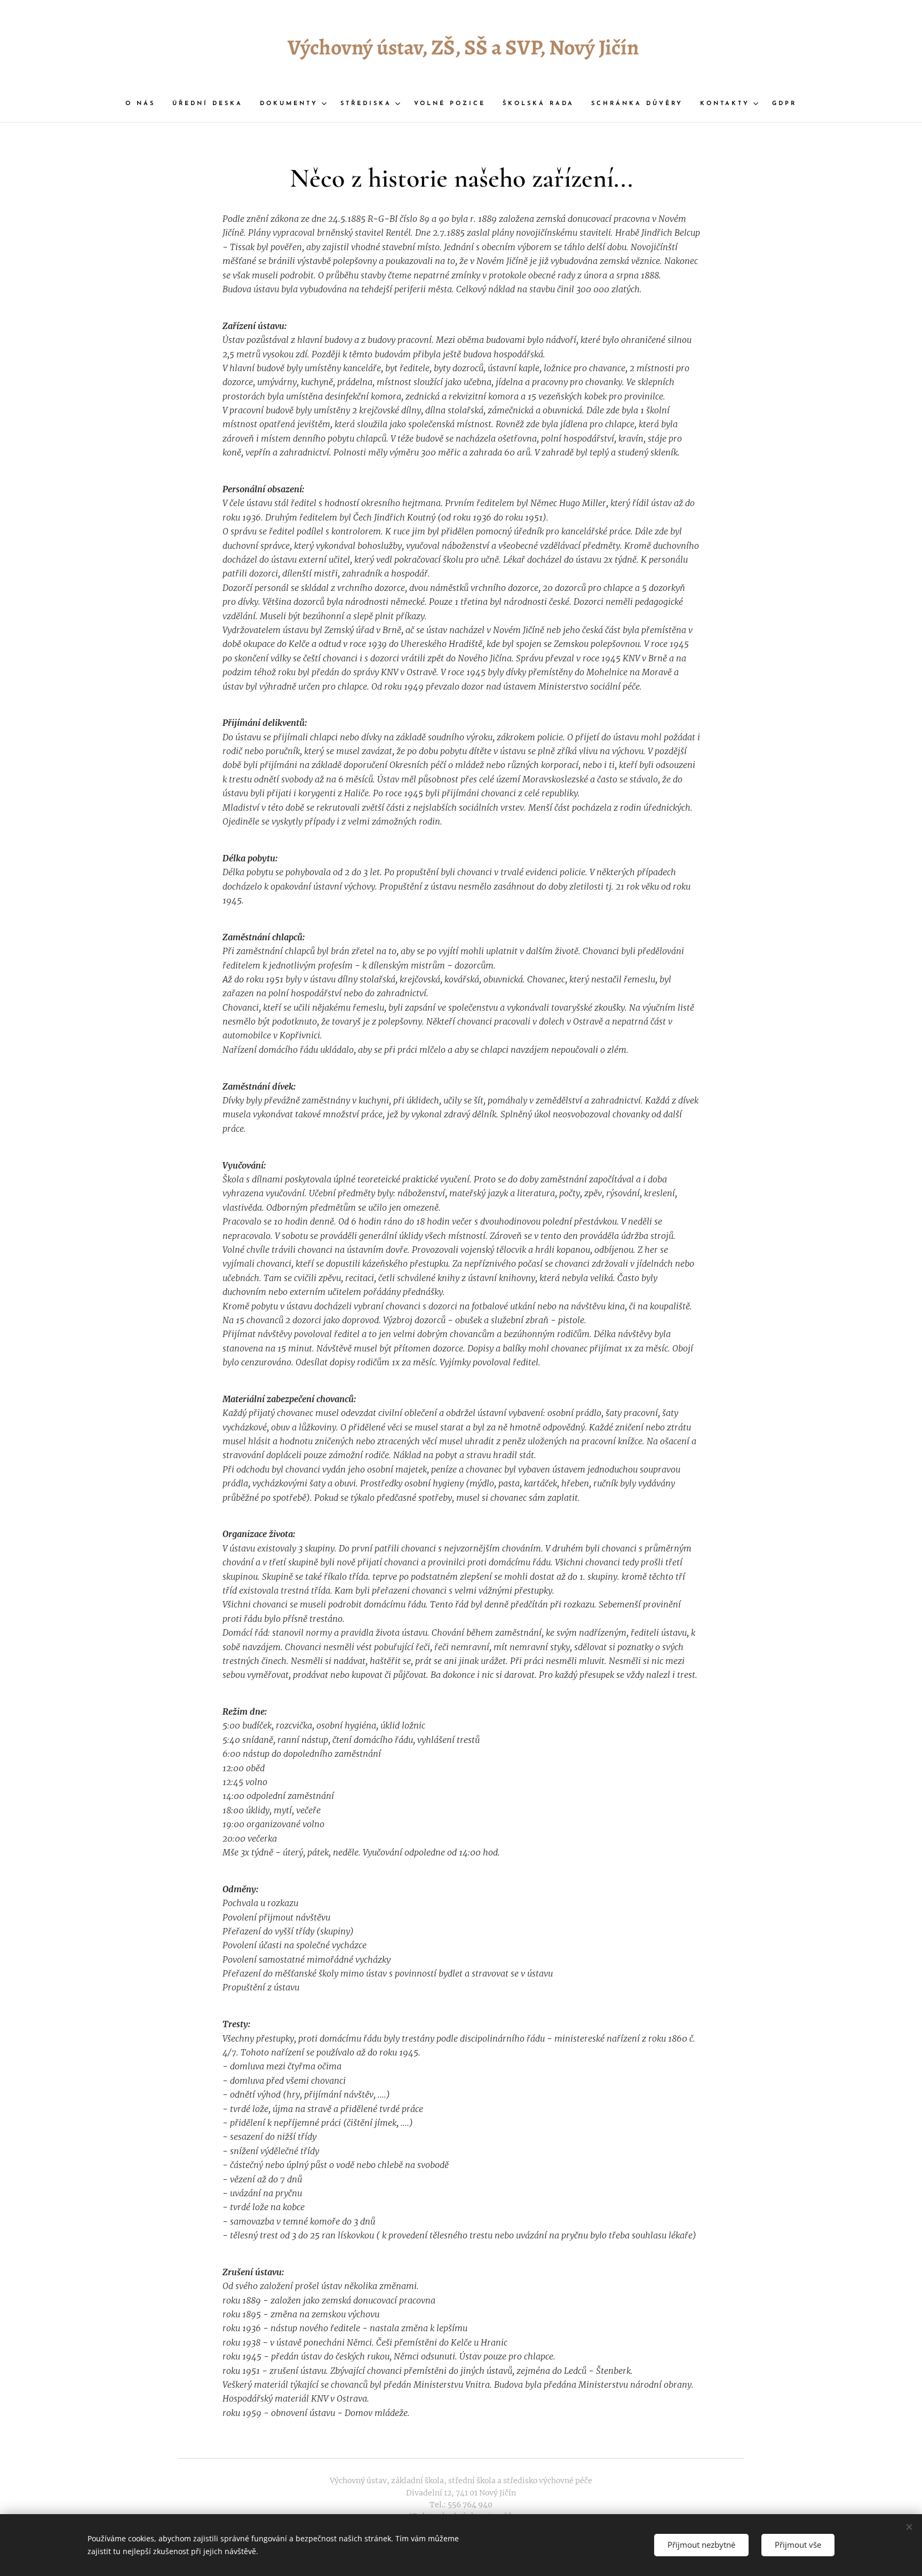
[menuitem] (145, 104)
